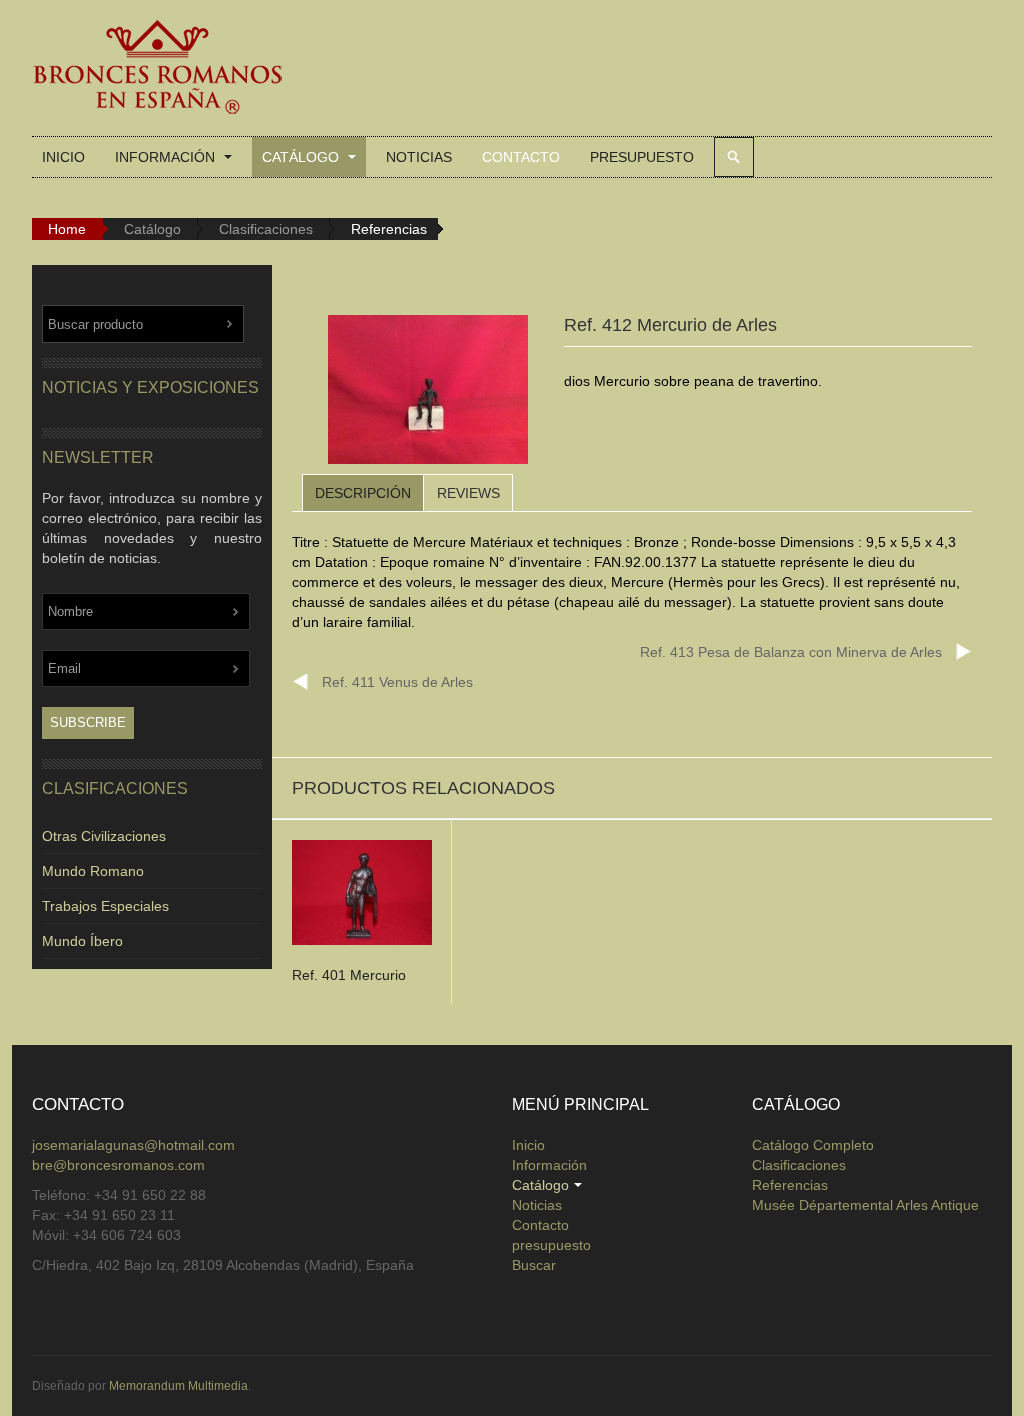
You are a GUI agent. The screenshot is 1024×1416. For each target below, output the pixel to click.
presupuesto (642, 157)
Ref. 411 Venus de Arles (397, 682)
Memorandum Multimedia (178, 1386)
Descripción (363, 493)
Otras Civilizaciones (104, 836)
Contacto (521, 157)
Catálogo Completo (813, 1145)
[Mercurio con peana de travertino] (428, 393)
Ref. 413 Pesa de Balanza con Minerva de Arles (791, 652)
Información (167, 157)
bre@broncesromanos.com (118, 1165)
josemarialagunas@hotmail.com (133, 1145)
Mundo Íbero (82, 941)
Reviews (468, 493)
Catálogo (302, 157)
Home (67, 229)
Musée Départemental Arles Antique (865, 1205)
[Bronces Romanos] (157, 68)
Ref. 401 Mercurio (349, 975)
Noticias (419, 157)
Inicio (63, 157)
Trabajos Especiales (105, 906)
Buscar (734, 157)
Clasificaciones (266, 229)
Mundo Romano (93, 871)
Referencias (790, 1185)
